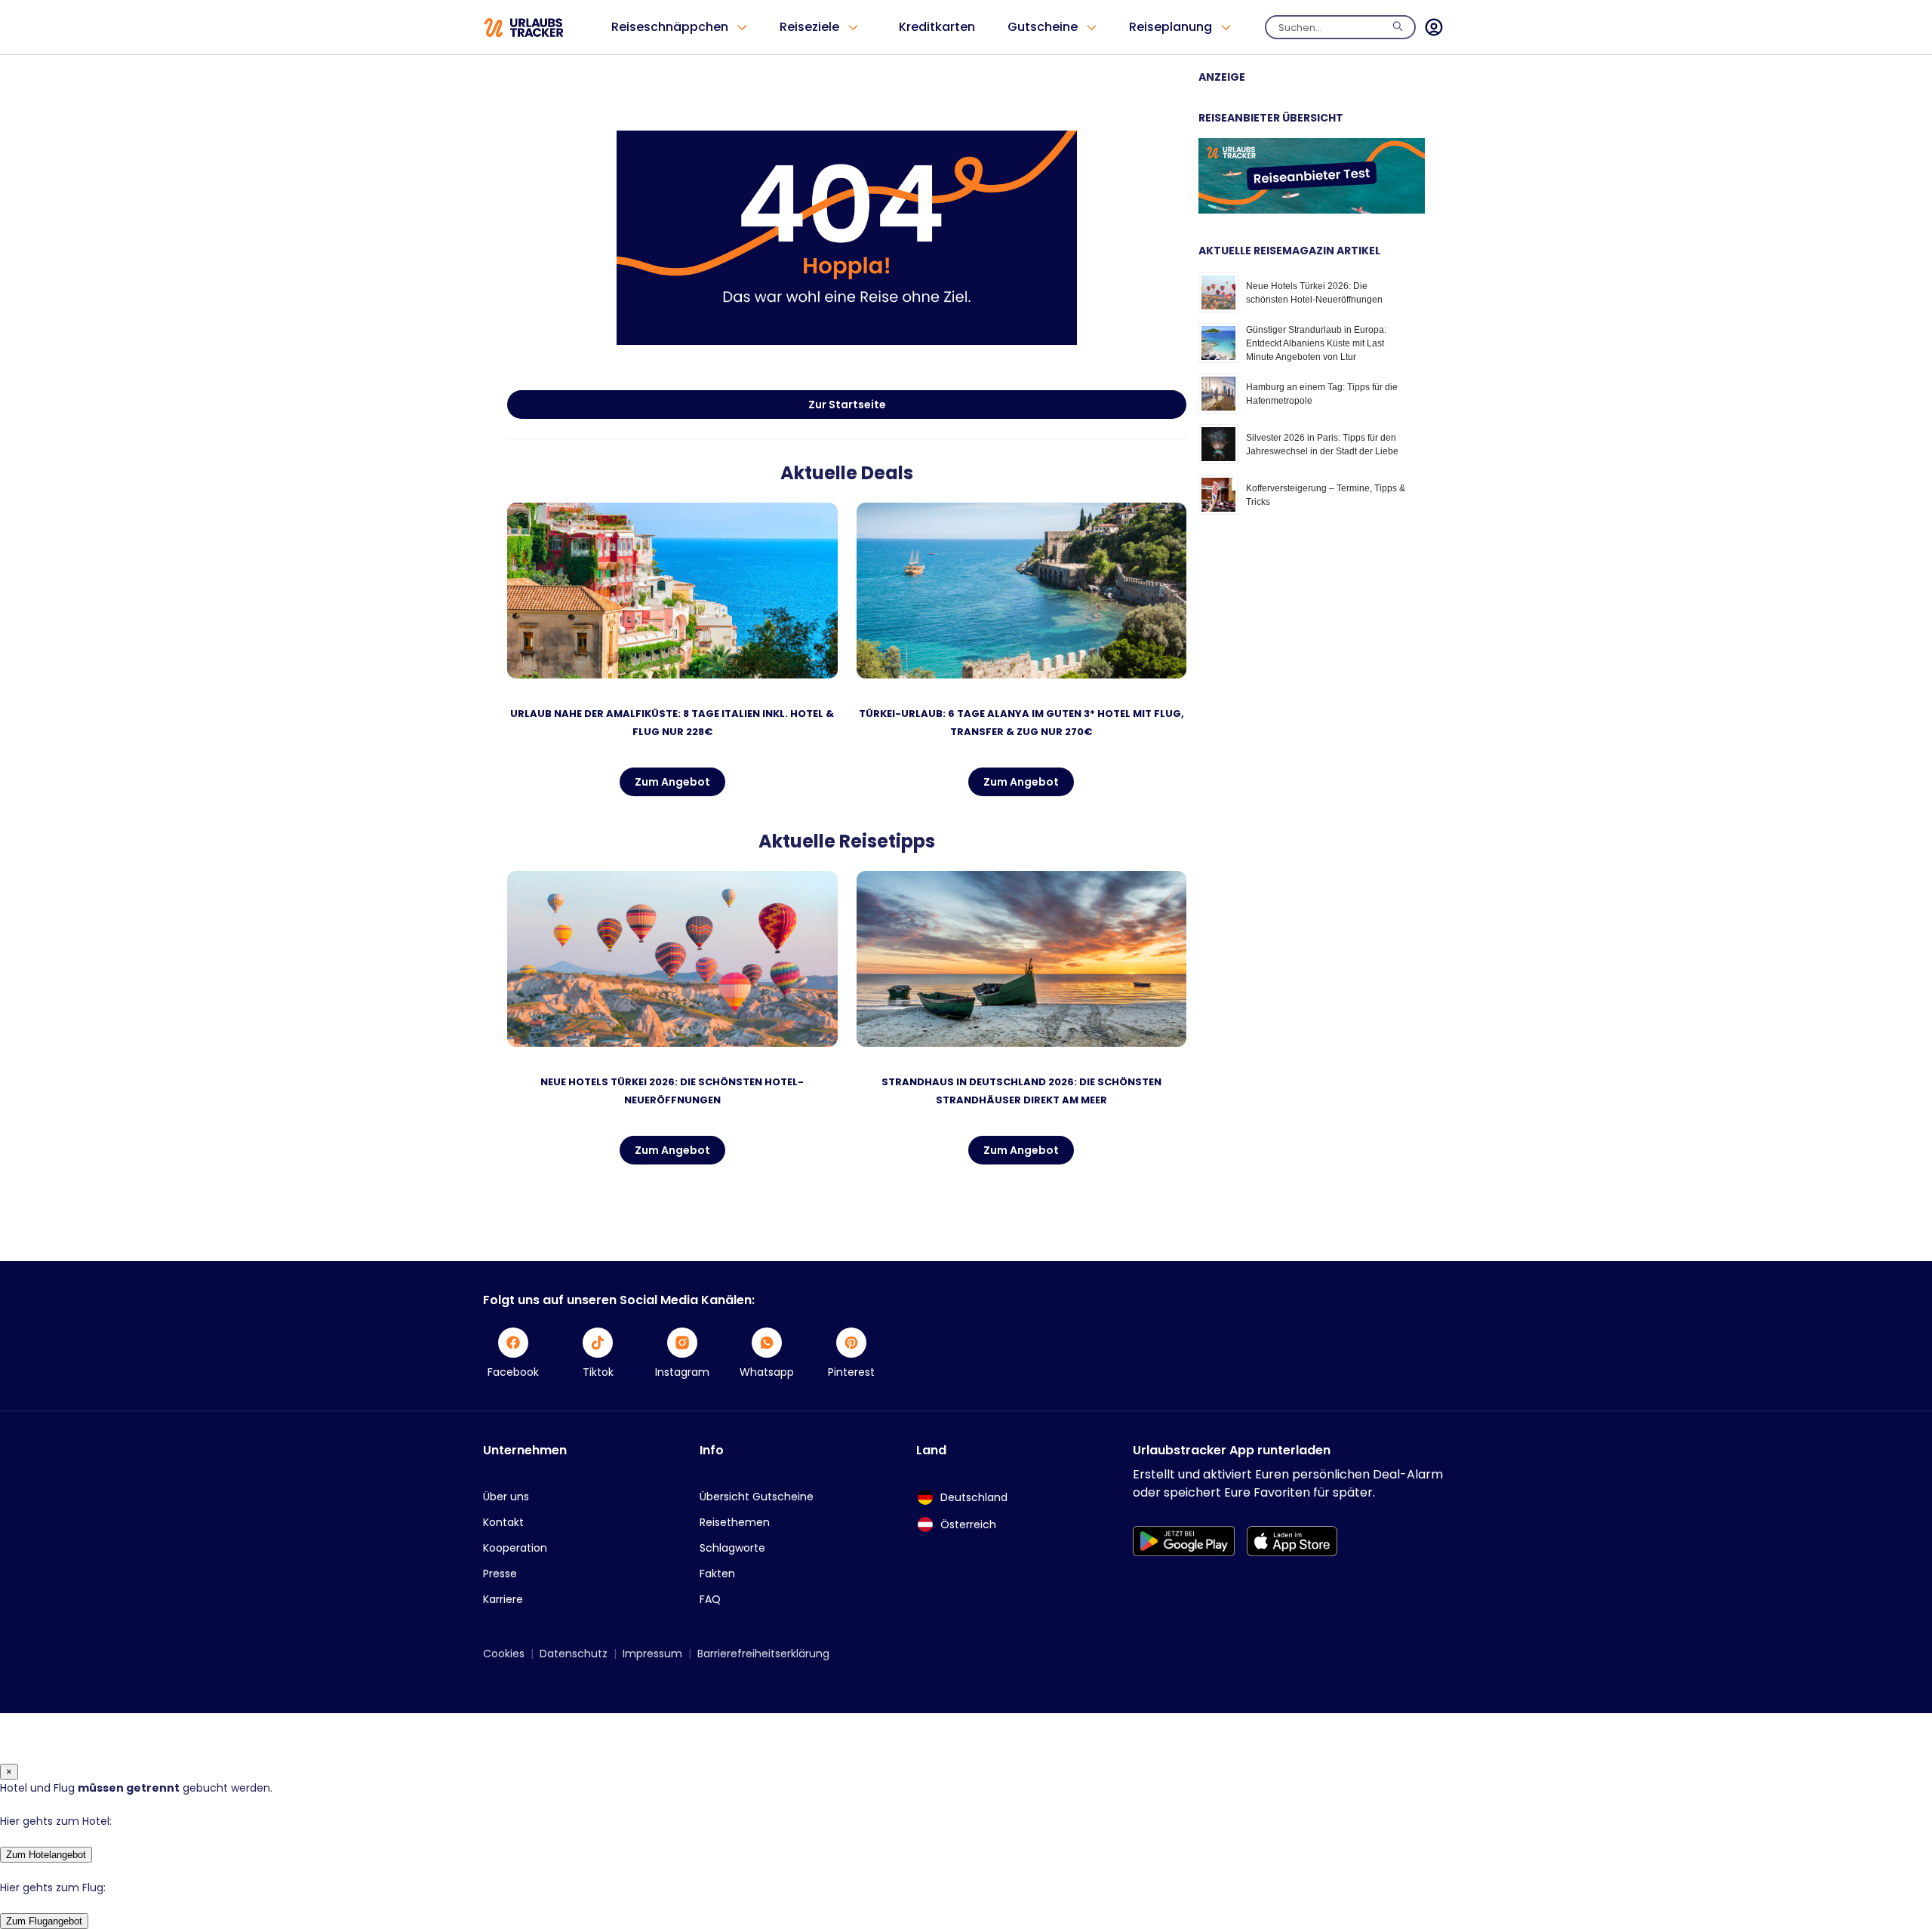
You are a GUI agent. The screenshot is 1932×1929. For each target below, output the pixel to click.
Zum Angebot (672, 782)
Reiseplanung (1171, 27)
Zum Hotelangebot (46, 1855)
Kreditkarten (937, 27)
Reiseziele (809, 27)
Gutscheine (1043, 27)
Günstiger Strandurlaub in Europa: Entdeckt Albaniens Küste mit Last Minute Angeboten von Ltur (1316, 343)
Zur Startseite (847, 405)
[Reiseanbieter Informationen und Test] (1312, 210)
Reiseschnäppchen (670, 27)
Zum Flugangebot (44, 1921)
